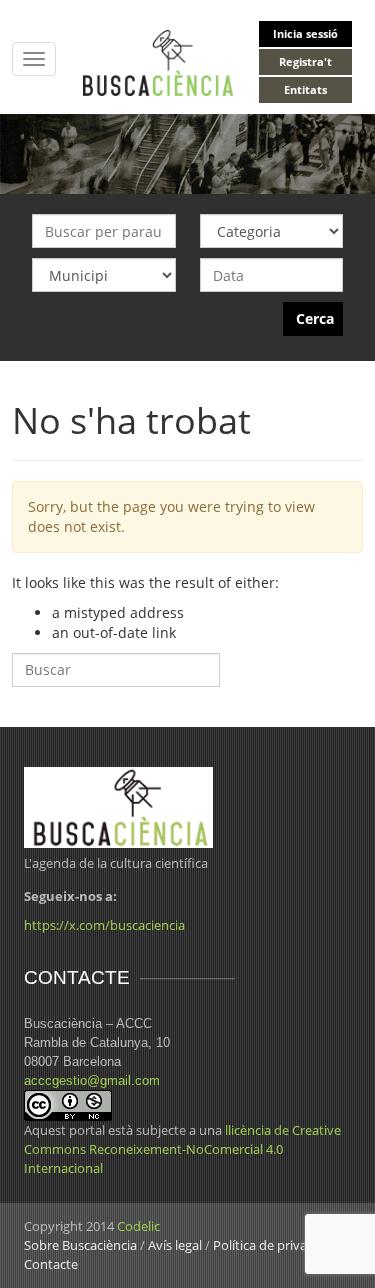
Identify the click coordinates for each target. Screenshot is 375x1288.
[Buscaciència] (158, 61)
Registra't (305, 61)
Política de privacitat (273, 1245)
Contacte (51, 1264)
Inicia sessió (305, 33)
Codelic (138, 1226)
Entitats (305, 89)
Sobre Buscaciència (80, 1245)
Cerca (315, 318)
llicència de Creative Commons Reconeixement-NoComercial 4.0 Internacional (182, 1149)
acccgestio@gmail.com (92, 1080)
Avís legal (175, 1245)
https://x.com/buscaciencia (104, 925)
